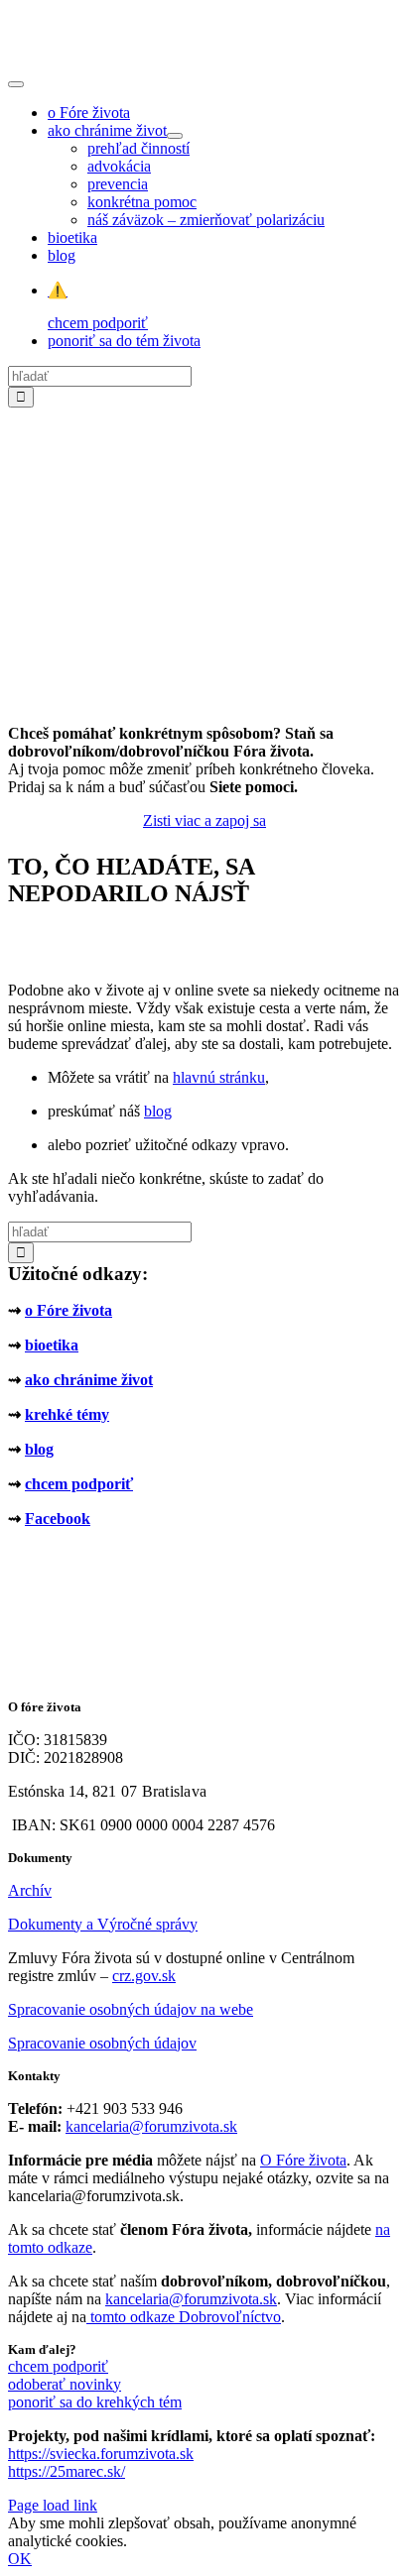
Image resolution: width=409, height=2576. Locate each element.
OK (20, 2559)
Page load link (53, 2505)
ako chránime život (89, 1380)
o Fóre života (68, 1310)
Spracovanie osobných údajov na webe (131, 2009)
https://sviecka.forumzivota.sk (101, 2454)
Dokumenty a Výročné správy (103, 1924)
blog (158, 1111)
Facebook (58, 1519)
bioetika (52, 1345)
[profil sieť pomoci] (204, 700)
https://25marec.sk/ (67, 2471)
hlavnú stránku (219, 1077)
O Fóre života (303, 2160)
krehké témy (67, 1414)
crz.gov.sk (144, 1976)
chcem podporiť (79, 1484)
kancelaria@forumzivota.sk (151, 2126)
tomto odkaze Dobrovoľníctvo (186, 2317)
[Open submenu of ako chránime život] (175, 136)
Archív (30, 1890)
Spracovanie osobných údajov (102, 2043)
